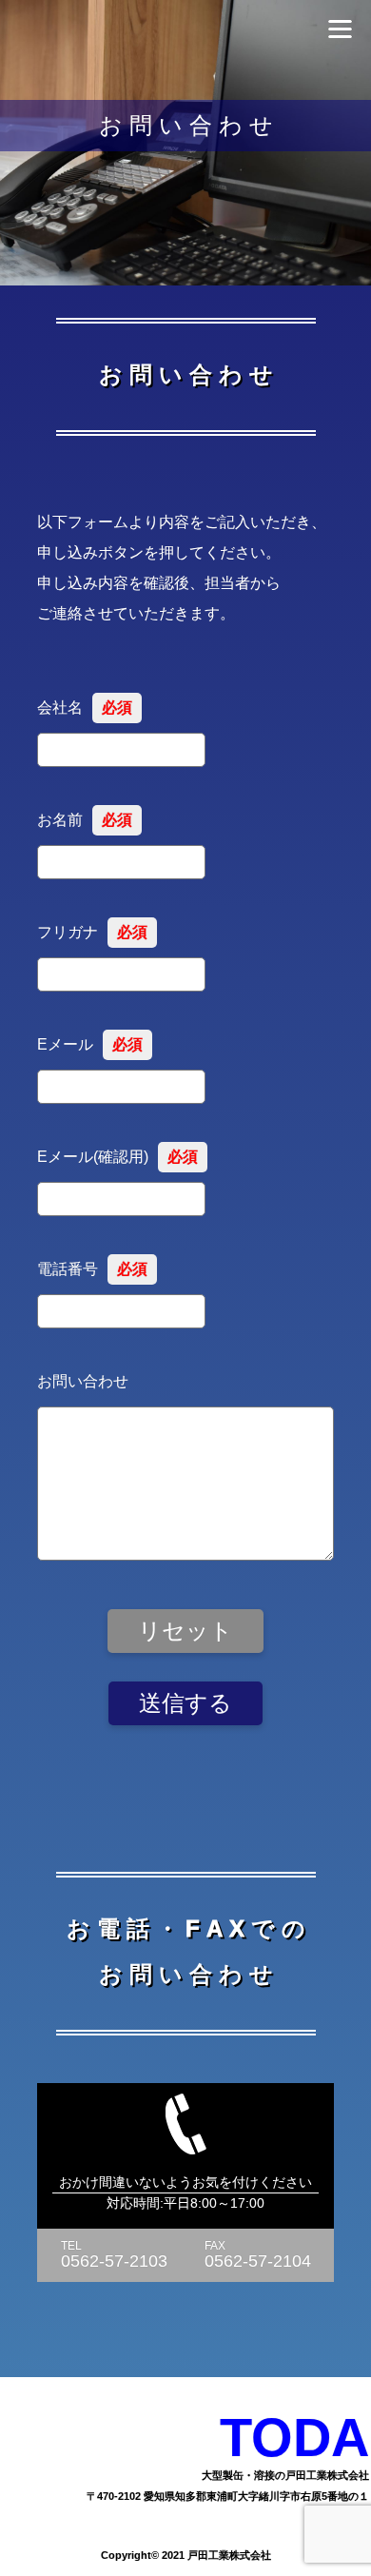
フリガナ (92, 932)
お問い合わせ (83, 1381)
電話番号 (92, 1269)
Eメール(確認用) (117, 1157)
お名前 (85, 820)
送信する (185, 1703)
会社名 (85, 708)
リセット (185, 1631)
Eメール (90, 1044)
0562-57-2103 (114, 2261)
